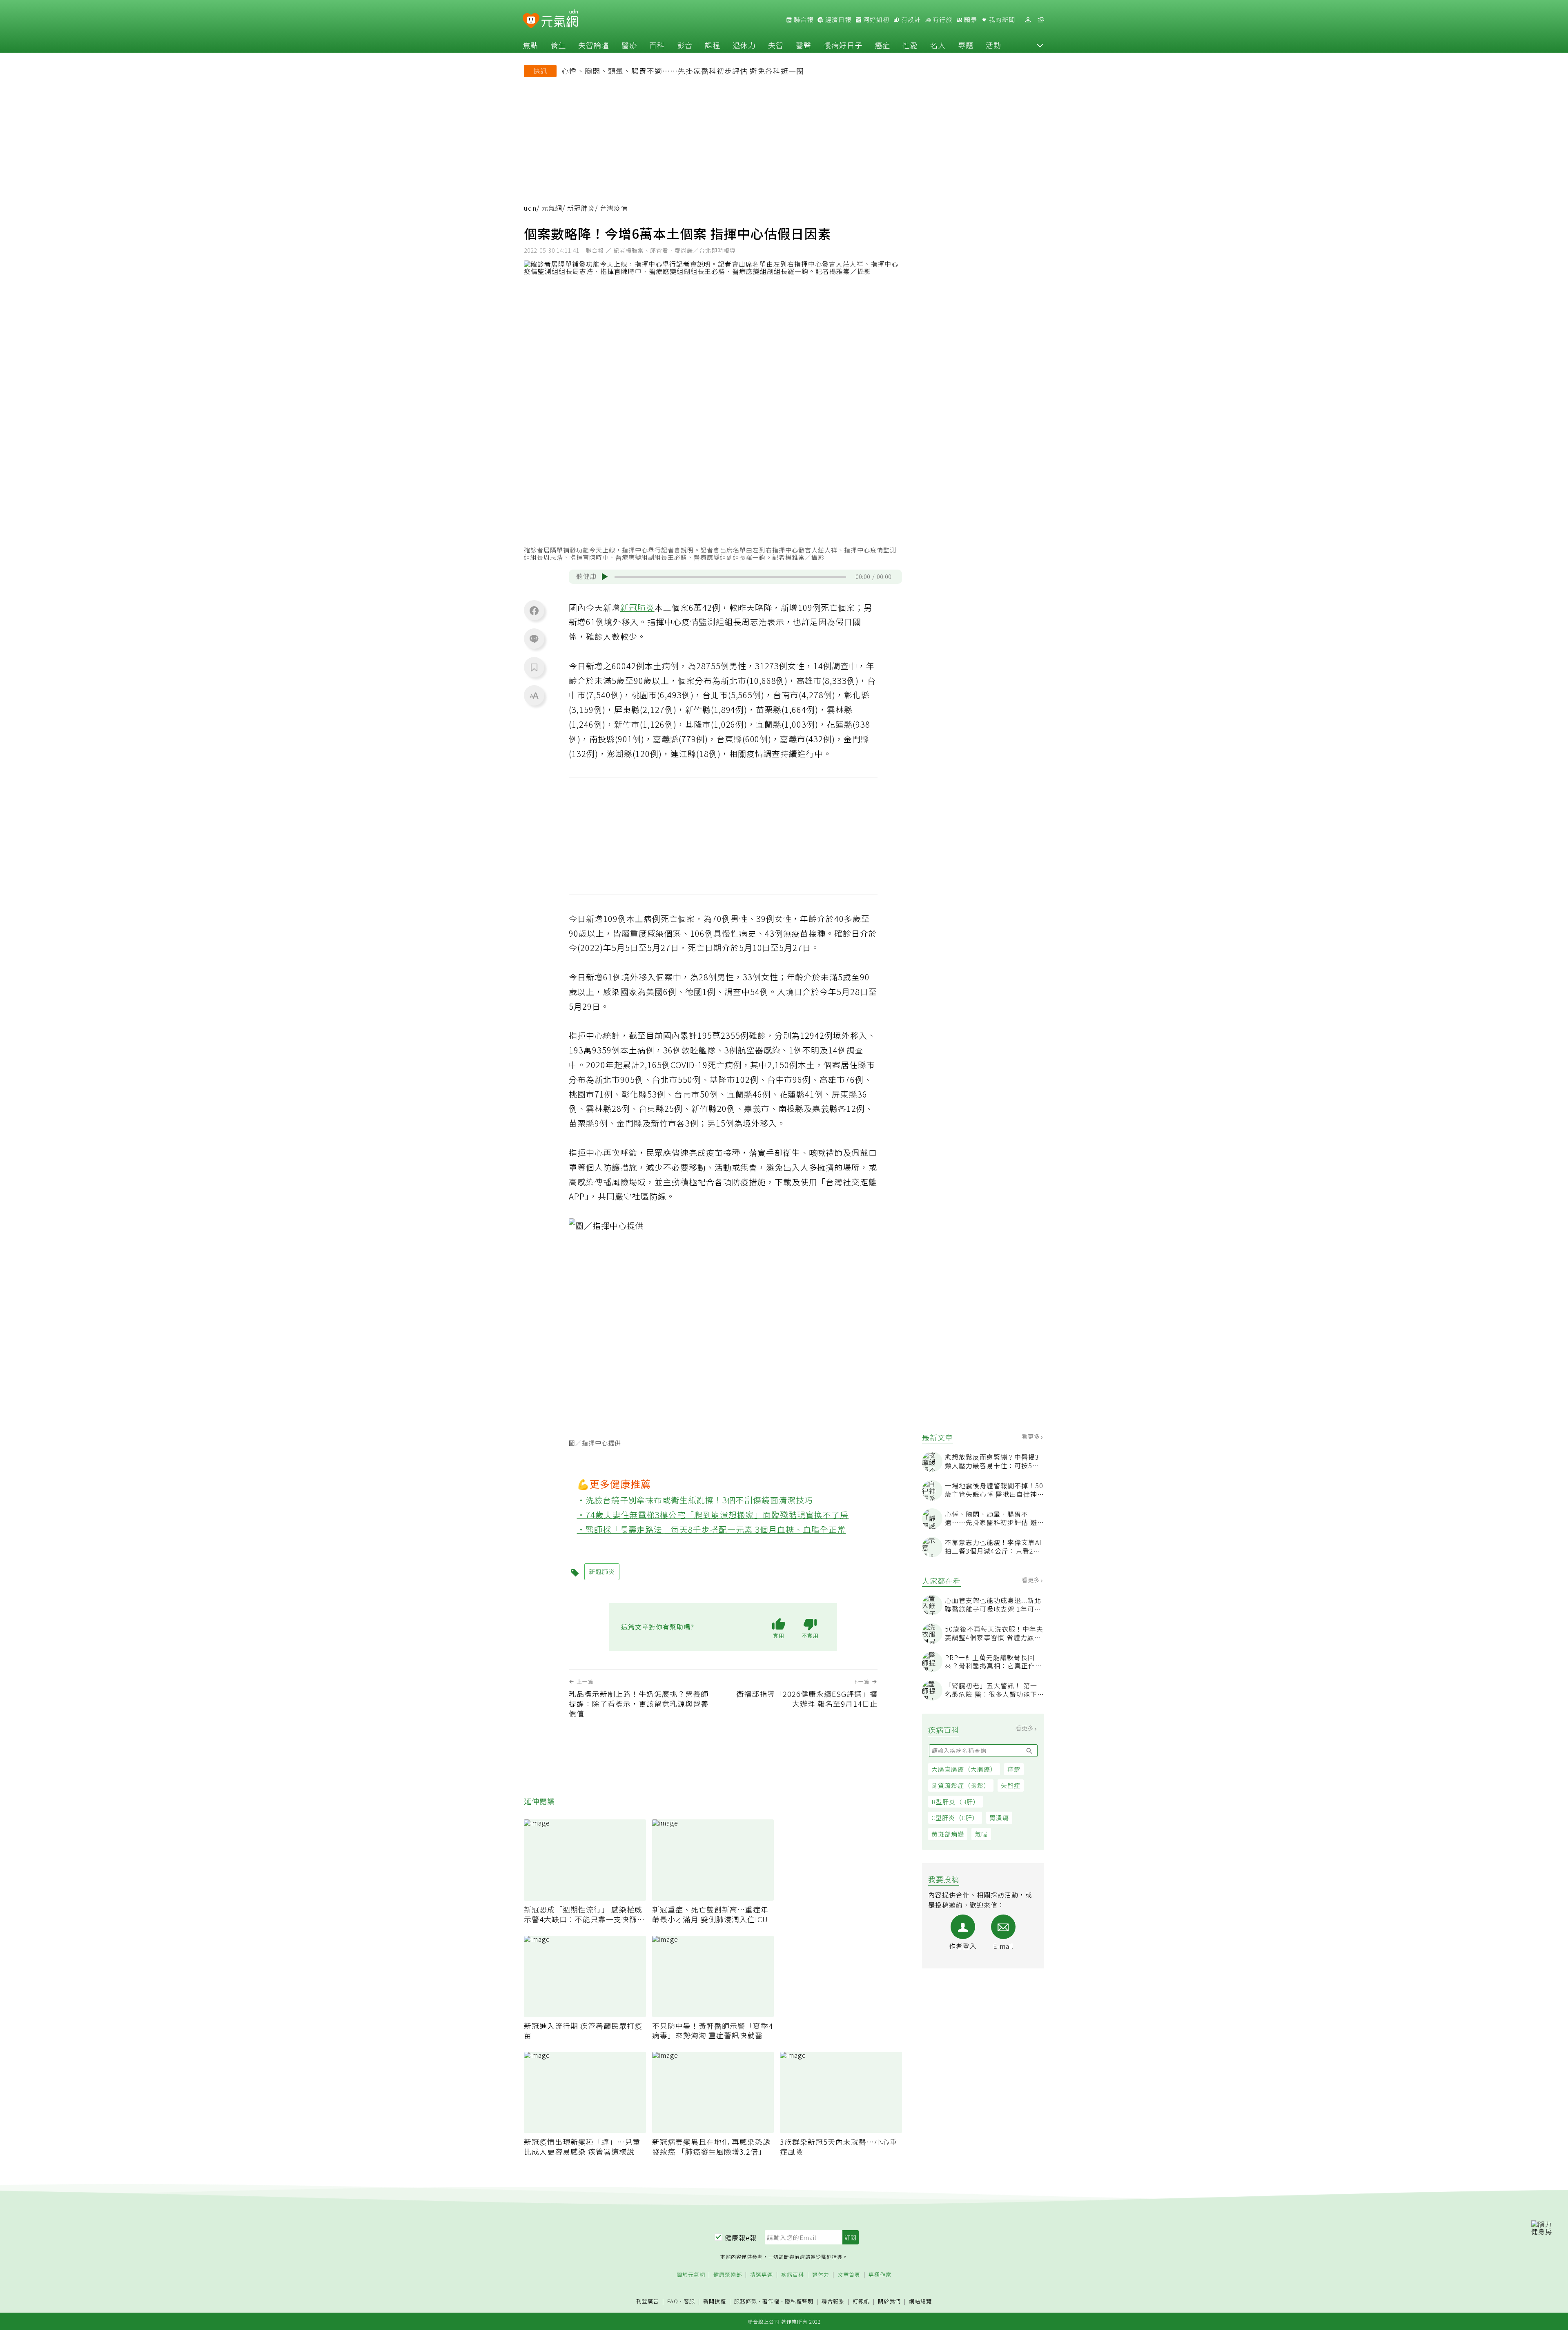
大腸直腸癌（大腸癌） (964, 1769)
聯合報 (803, 20)
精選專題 (762, 2275)
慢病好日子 (843, 45)
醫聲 (804, 45)
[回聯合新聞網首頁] (531, 21)
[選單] (1041, 20)
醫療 (629, 45)
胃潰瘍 (999, 1818)
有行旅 (942, 20)
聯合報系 (833, 2301)
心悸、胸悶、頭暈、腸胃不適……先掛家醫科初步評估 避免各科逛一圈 (683, 71)
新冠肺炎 (581, 208)
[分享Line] (534, 639)
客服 (689, 2301)
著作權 (771, 2301)
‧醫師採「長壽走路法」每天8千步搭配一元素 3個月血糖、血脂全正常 (712, 1529)
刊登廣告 (648, 2301)
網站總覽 (920, 2301)
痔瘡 (1014, 1769)
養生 (558, 45)
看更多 (1032, 1437)
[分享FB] (534, 610)
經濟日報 (837, 20)
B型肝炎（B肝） (955, 1802)
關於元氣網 (691, 2275)
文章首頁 (849, 2275)
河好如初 (875, 20)
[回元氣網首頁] (560, 20)
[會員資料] (1028, 20)
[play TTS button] (605, 577)
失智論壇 (594, 45)
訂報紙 (861, 2301)
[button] (1040, 45)
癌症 (882, 45)
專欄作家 (880, 2275)
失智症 (1011, 1785)
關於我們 (889, 2301)
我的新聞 (1001, 20)
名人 (938, 45)
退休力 (744, 45)
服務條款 (746, 2301)
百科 (657, 45)
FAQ (673, 2301)
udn (530, 208)
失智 (776, 45)
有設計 (910, 20)
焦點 (530, 45)
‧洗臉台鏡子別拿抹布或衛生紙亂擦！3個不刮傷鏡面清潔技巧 (695, 1500)
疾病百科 (793, 2275)
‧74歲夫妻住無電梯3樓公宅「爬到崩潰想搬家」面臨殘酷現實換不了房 (713, 1515)
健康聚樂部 (728, 2275)
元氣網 (552, 208)
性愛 (910, 45)
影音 (685, 45)
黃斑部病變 (948, 1834)
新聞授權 (715, 2301)
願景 (970, 20)
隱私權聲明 (799, 2301)
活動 (993, 45)
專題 (966, 45)
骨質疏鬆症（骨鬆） (961, 1785)
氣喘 (981, 1834)
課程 (713, 45)
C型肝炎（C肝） (955, 1818)
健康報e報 (741, 2237)
